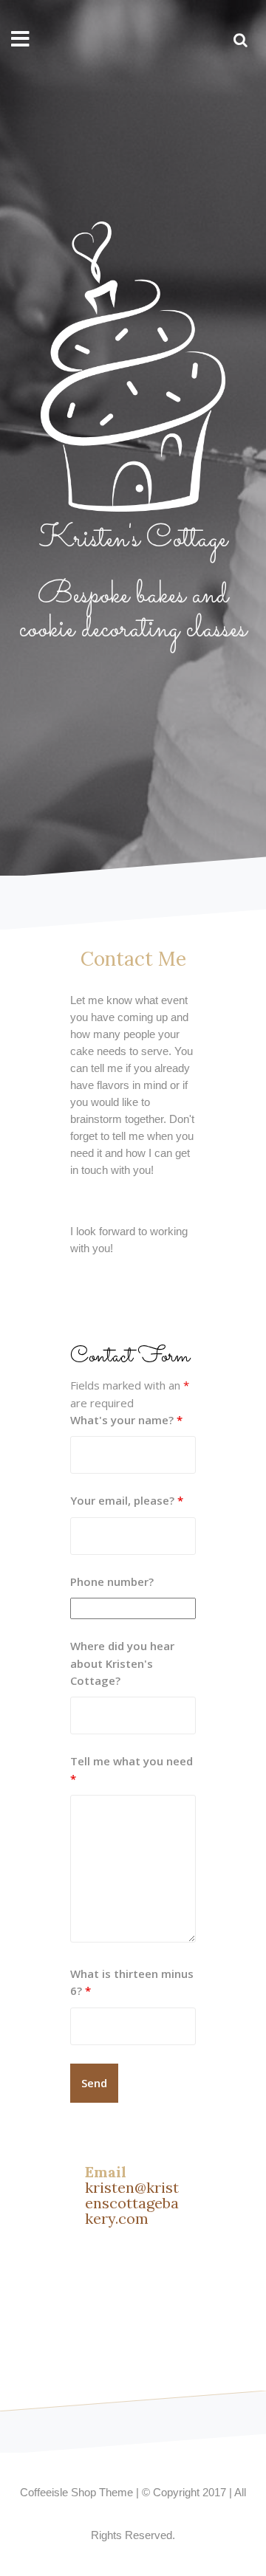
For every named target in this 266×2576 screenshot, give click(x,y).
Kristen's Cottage (133, 539)
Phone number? (112, 1581)
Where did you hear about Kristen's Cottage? (122, 1663)
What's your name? (126, 1420)
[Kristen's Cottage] (133, 371)
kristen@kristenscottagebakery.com (132, 2203)
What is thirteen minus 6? (132, 1982)
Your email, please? (127, 1500)
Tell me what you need (132, 1769)
